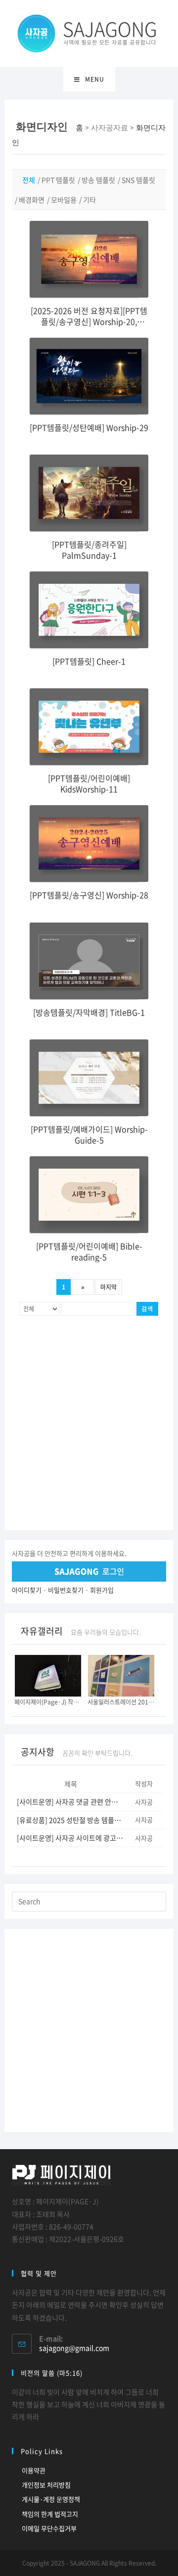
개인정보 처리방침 (46, 2485)
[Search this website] (89, 1901)
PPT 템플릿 (58, 180)
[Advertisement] (89, 1426)
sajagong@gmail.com (74, 2348)
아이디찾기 (27, 1590)
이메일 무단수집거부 (49, 2528)
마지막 (109, 1287)
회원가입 (102, 1590)
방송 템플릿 (98, 180)
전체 (29, 180)
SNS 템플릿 (138, 180)
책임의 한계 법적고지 (50, 2514)
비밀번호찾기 (66, 1590)
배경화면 (32, 200)
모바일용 (64, 200)
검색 (147, 1309)
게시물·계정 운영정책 (51, 2499)
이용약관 (34, 2470)
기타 (89, 200)
